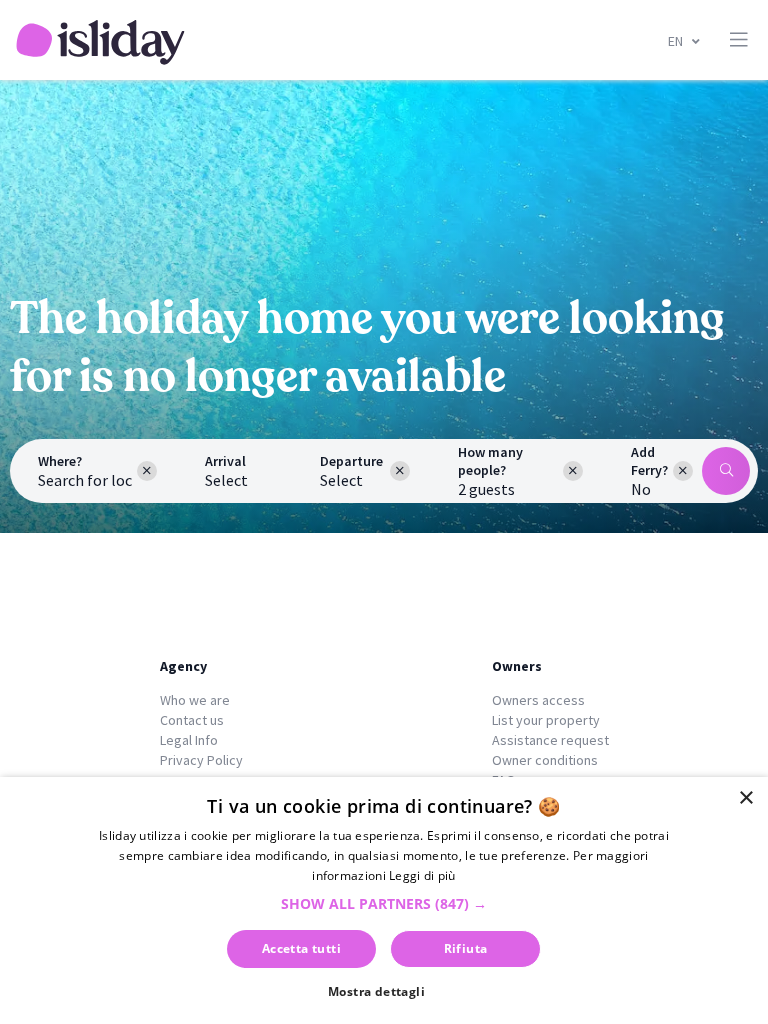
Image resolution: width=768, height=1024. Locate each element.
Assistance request (550, 740)
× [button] (745, 798)
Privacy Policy (201, 760)
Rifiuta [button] (466, 948)
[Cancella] (683, 471)
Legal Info (189, 740)
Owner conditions (545, 760)
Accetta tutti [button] (301, 948)
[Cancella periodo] (400, 471)
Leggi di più (422, 875)
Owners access (538, 700)
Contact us (192, 720)
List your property (546, 720)
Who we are (195, 700)
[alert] (384, 900)
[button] (384, 903)
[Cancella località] (147, 471)
